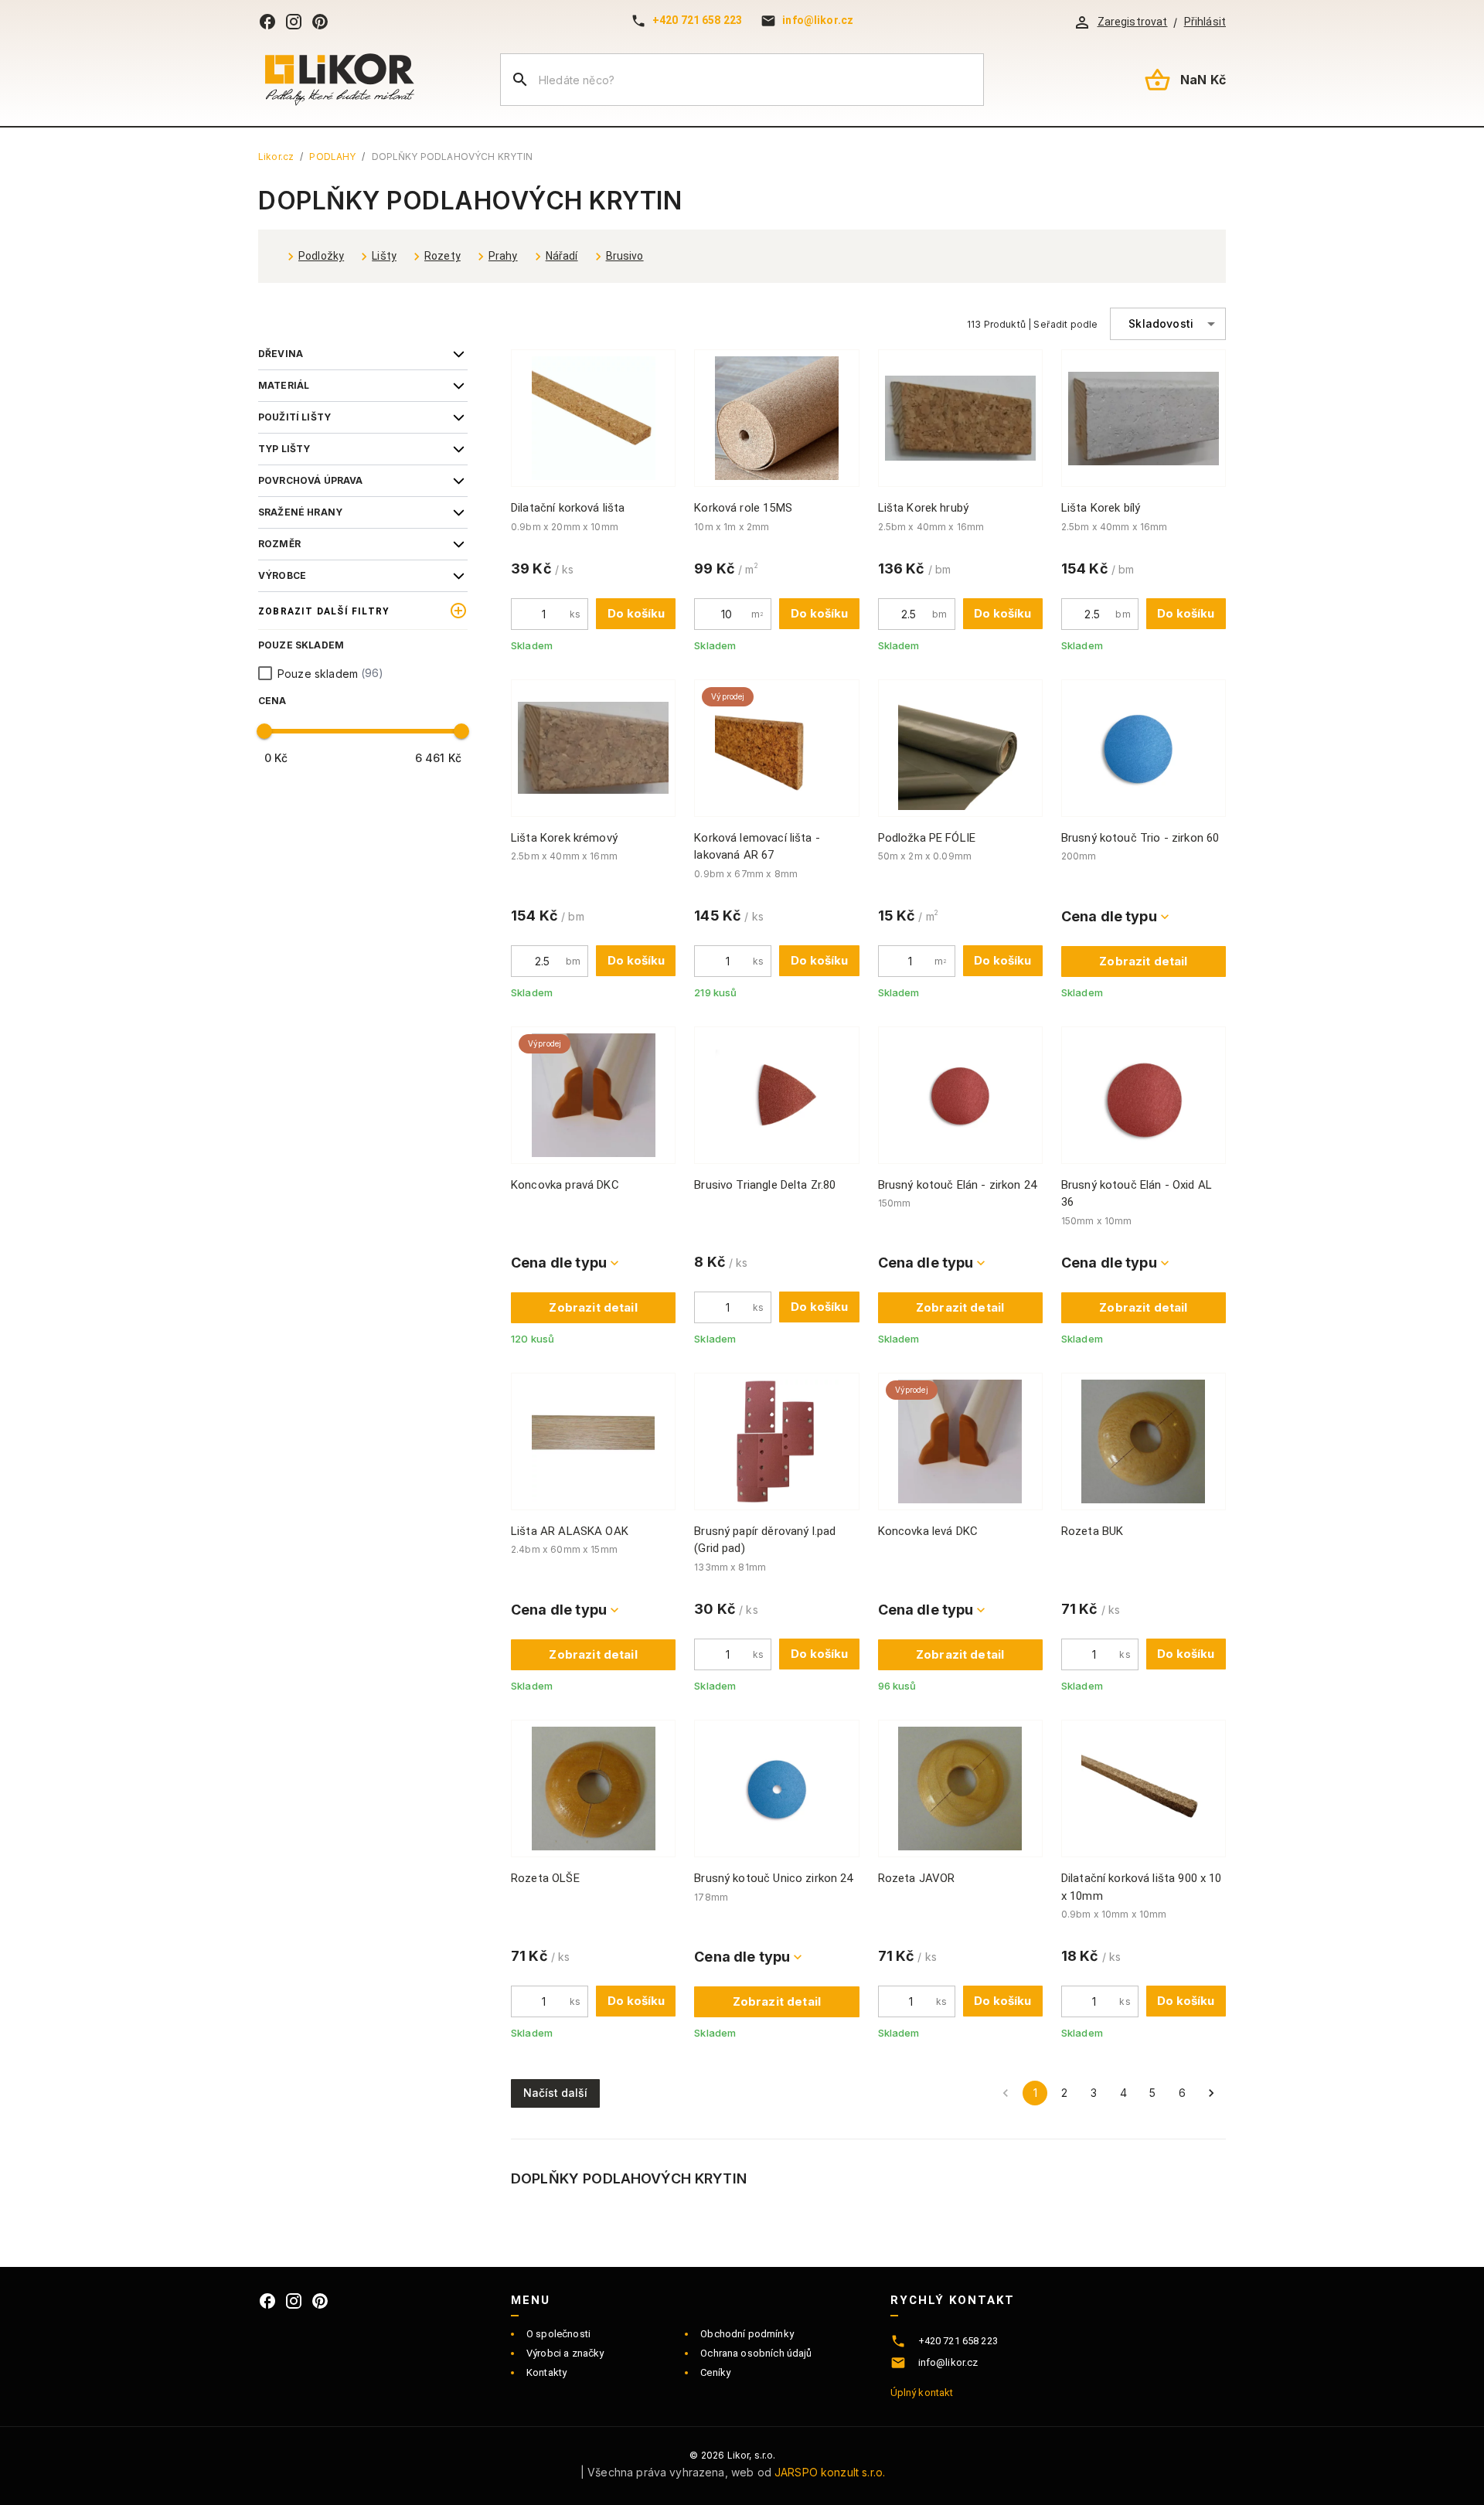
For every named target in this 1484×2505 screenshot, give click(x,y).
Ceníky (715, 2372)
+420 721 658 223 (697, 20)
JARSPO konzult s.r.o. (830, 2472)
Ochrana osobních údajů (756, 2353)
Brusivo (625, 256)
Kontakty (546, 2372)
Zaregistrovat (1133, 22)
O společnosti (558, 2334)
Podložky (321, 256)
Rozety (442, 256)
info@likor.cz (818, 20)
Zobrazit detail (1143, 961)
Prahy (503, 256)
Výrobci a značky (565, 2353)
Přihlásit (1205, 22)
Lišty (384, 256)
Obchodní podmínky (747, 2334)
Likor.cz (276, 157)
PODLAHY (332, 157)
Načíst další (555, 2093)
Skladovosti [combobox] (1161, 323)
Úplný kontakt (922, 2393)
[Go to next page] (1211, 2093)
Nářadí (562, 256)
